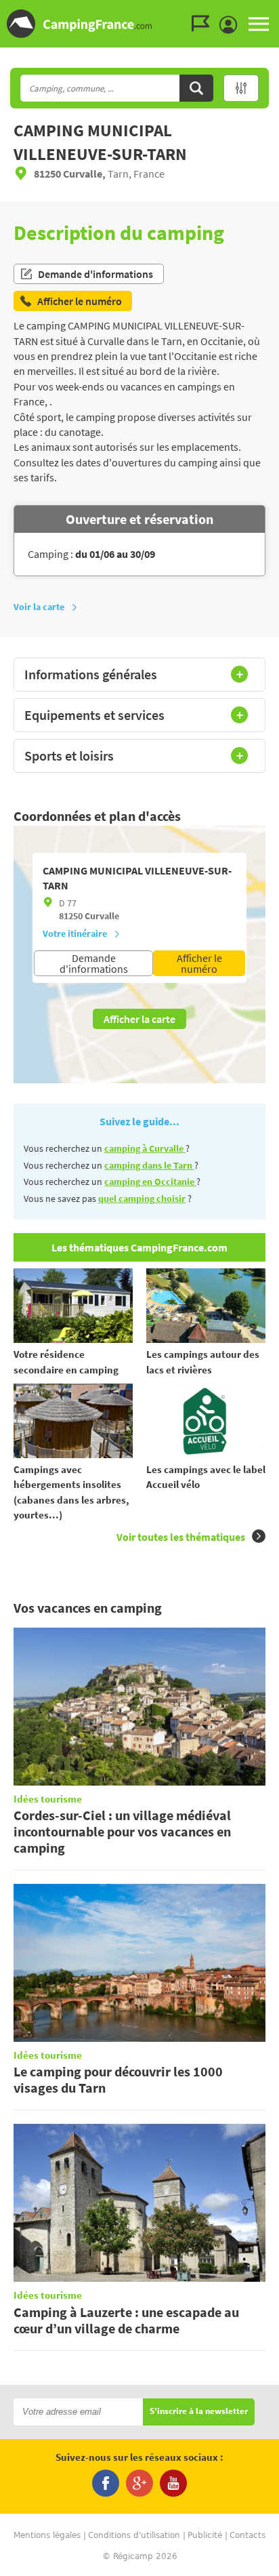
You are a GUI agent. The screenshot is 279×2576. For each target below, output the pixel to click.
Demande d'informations (95, 274)
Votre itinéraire (75, 933)
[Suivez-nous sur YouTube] (173, 2483)
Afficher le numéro (199, 963)
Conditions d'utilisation (134, 2535)
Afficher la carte (139, 1019)
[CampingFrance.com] (139, 24)
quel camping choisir (142, 1199)
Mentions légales (47, 2535)
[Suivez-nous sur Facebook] (106, 2483)
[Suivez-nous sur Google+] (139, 2483)
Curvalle (102, 916)
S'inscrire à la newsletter (199, 2412)
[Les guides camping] (204, 24)
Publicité (205, 2535)
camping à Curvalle (145, 1148)
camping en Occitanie (150, 1182)
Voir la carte (39, 607)
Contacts (248, 2535)
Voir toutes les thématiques (181, 1537)
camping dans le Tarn (149, 1165)
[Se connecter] (232, 25)
